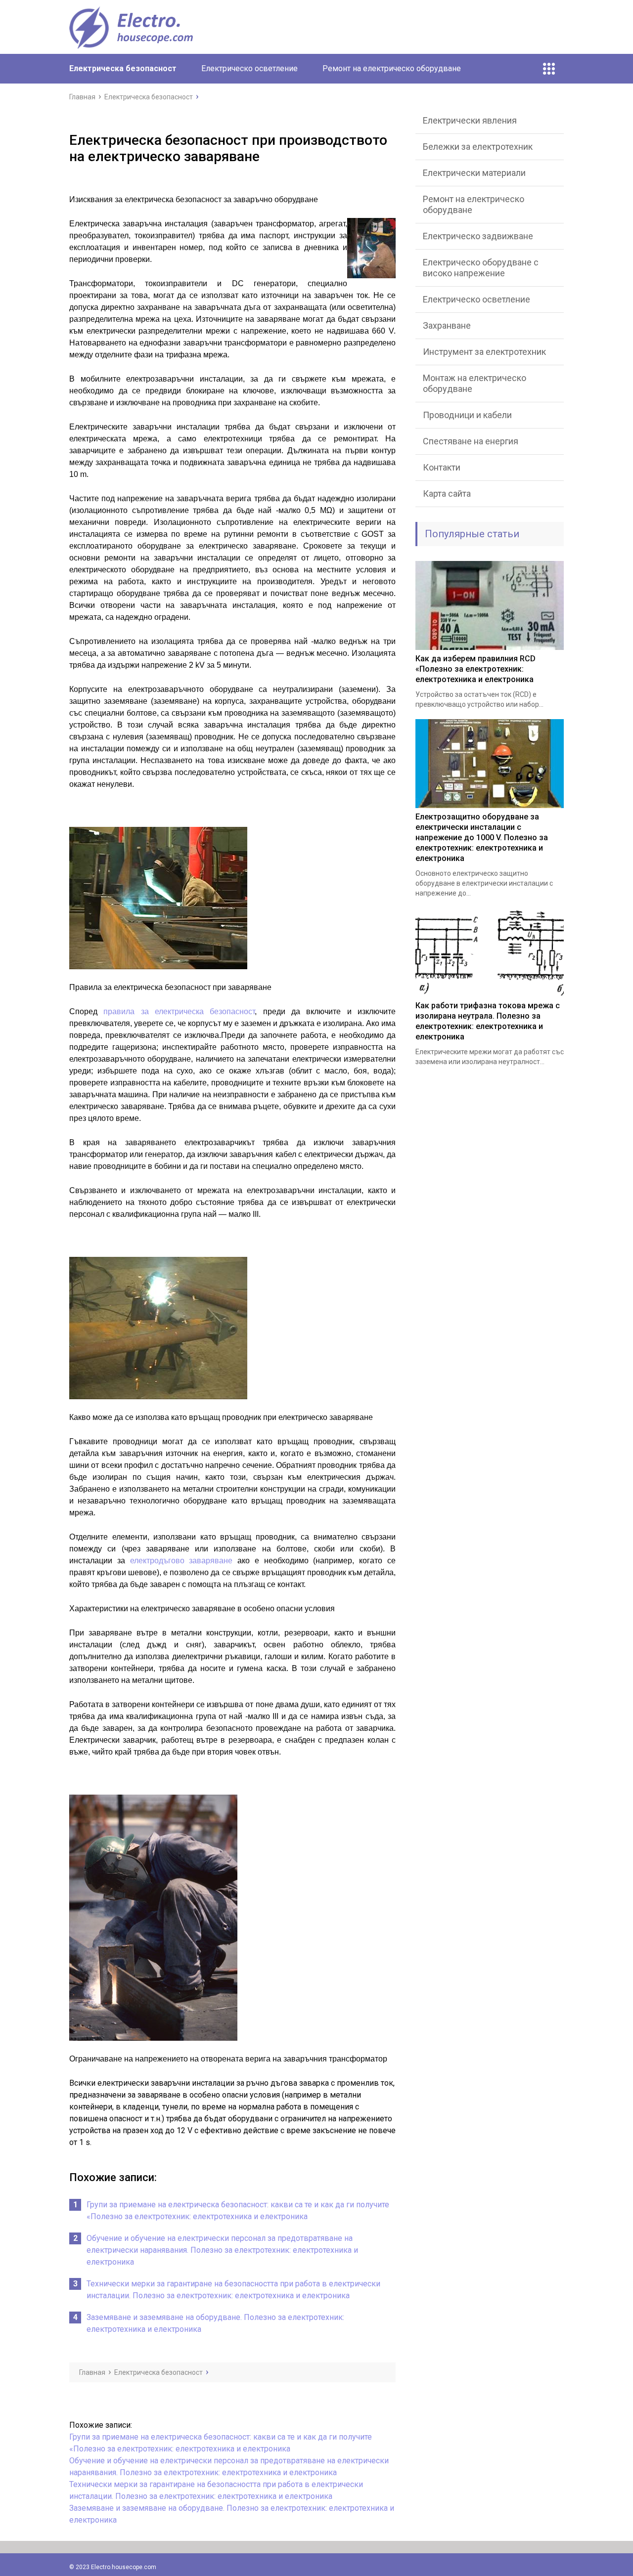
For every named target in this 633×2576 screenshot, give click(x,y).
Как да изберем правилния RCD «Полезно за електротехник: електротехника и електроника (475, 669)
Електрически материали (474, 173)
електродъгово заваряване (181, 1561)
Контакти (442, 467)
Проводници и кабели (467, 415)
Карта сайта (447, 494)
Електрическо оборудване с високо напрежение (481, 268)
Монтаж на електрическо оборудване (475, 383)
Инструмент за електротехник (484, 352)
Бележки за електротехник (478, 147)
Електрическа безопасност (123, 68)
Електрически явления (470, 120)
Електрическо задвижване (478, 236)
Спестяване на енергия (471, 441)
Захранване (447, 325)
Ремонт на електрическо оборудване (392, 68)
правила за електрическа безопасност (179, 1011)
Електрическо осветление (249, 68)
